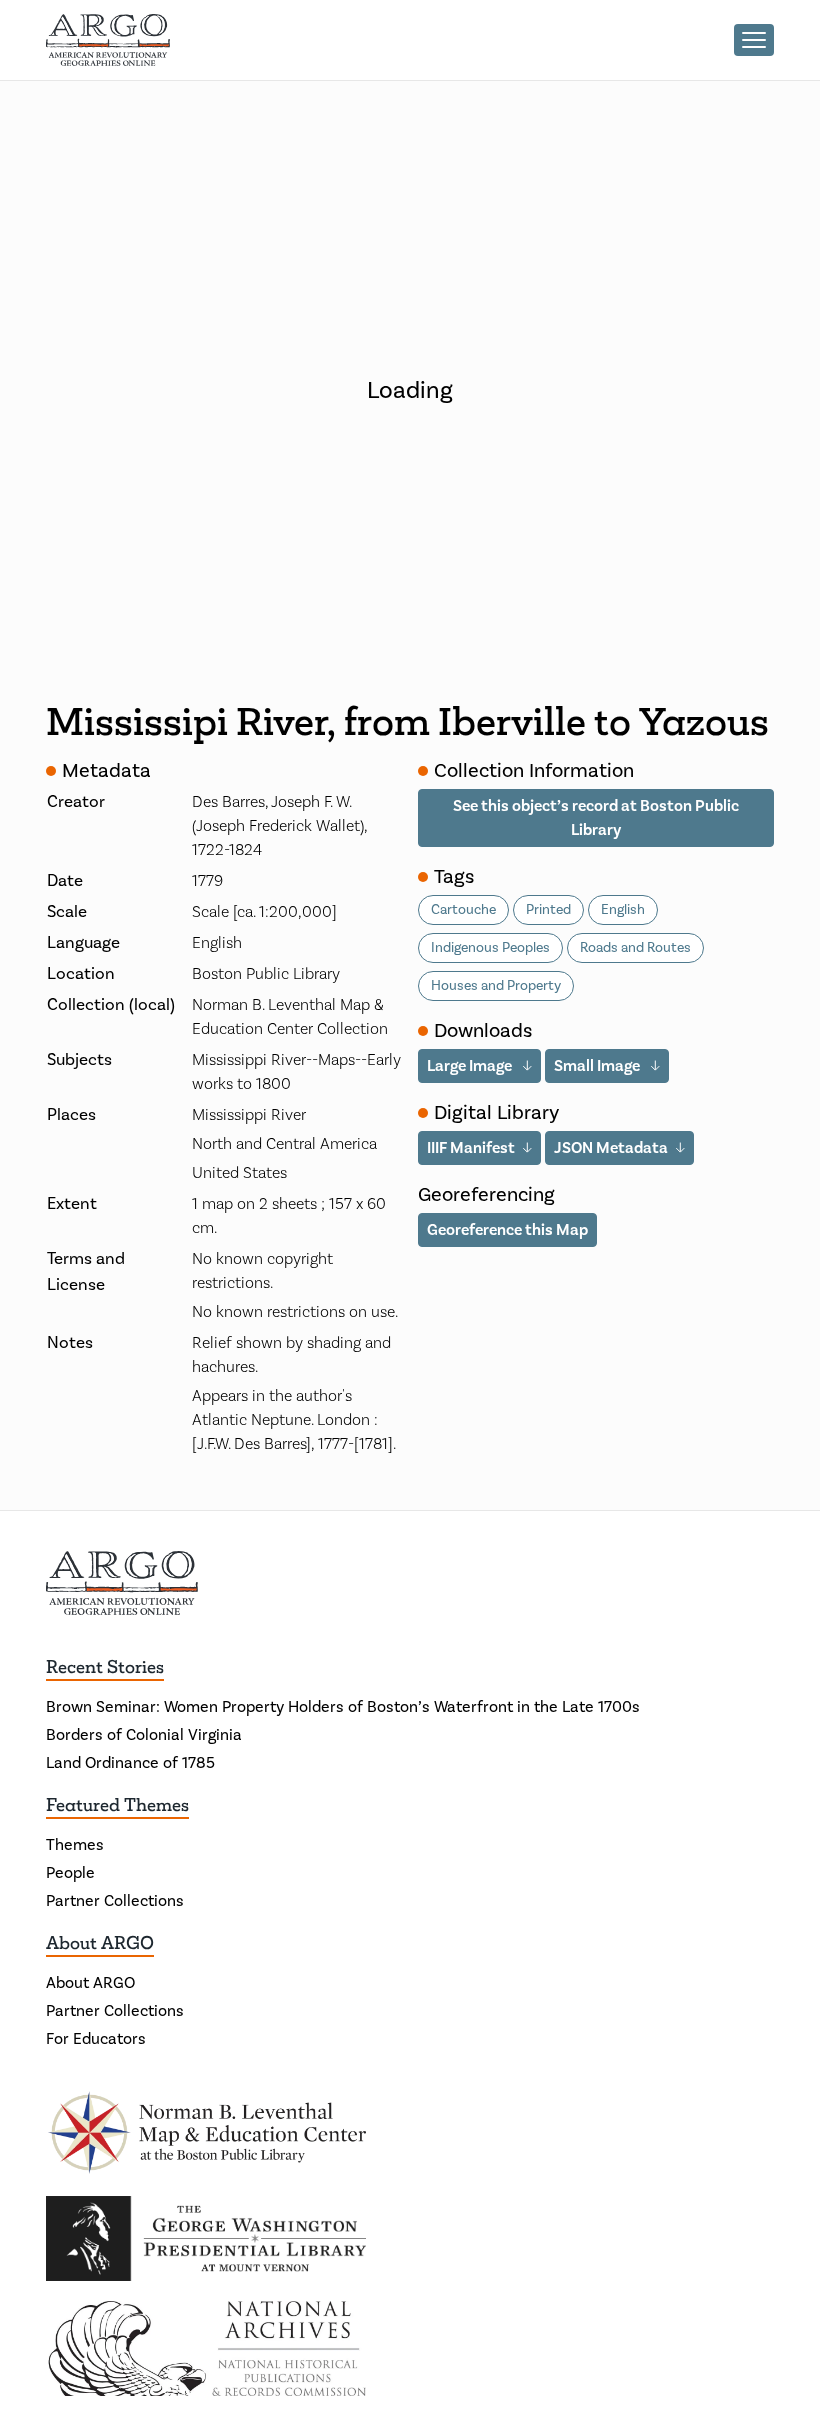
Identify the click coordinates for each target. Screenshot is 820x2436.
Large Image (471, 1066)
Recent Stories (105, 1667)
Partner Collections (115, 1901)
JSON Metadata (611, 1148)
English (623, 910)
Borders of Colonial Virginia (144, 1735)
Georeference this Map (507, 1230)
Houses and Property (496, 986)
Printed (548, 910)
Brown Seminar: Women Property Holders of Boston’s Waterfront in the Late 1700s (343, 1707)
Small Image (598, 1066)
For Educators (96, 2039)
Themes (75, 1845)
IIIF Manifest (471, 1148)
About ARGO (100, 1943)
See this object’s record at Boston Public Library (596, 818)
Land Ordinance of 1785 (130, 1763)
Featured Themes (117, 1805)
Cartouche (463, 910)
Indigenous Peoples (490, 948)
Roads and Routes (635, 948)
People (70, 1873)
